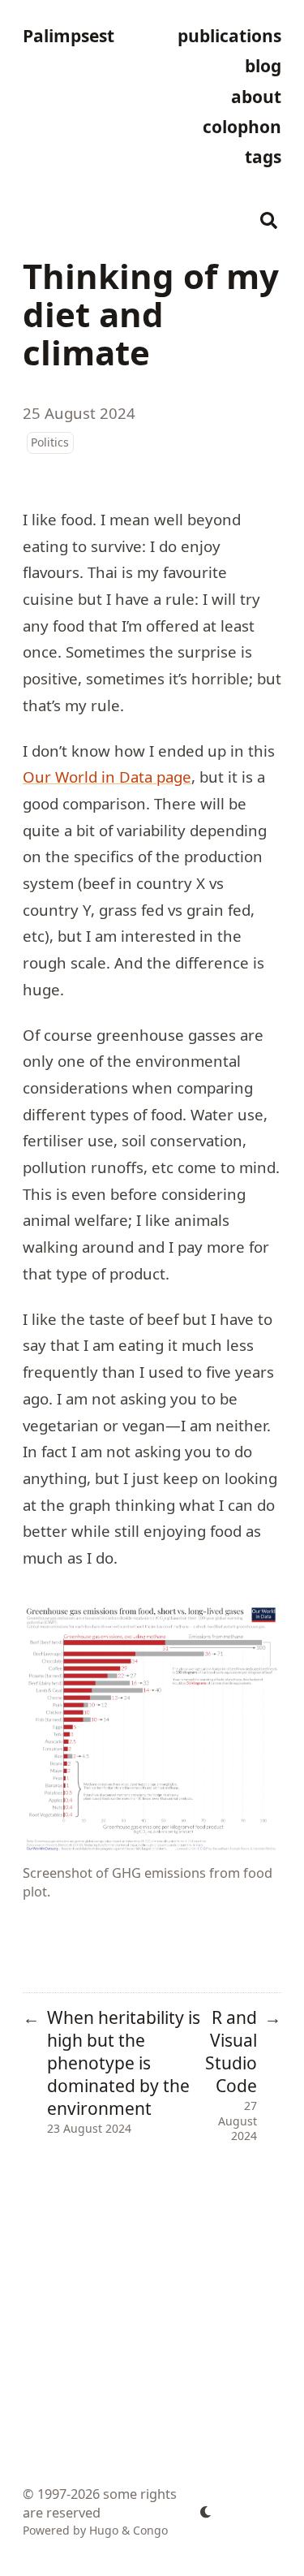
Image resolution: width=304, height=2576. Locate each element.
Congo (150, 2530)
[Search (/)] (269, 218)
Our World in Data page (107, 777)
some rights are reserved (100, 2503)
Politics (50, 442)
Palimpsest (69, 36)
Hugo (104, 2530)
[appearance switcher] (206, 2512)
